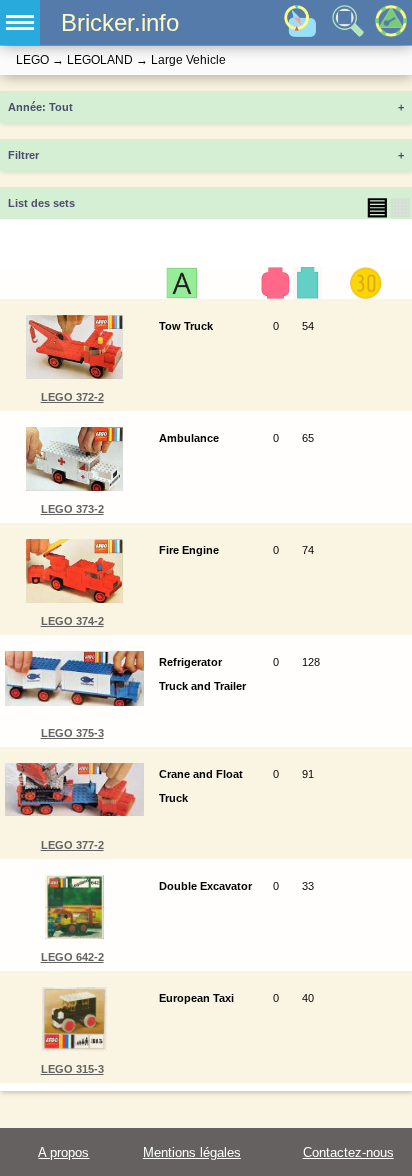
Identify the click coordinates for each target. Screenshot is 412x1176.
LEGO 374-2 (72, 621)
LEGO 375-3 (72, 733)
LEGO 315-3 (72, 1069)
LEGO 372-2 (72, 397)
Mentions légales (192, 1152)
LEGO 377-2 (72, 845)
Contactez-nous (348, 1152)
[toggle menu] (20, 22)
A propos (63, 1152)
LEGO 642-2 (72, 957)
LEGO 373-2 (72, 509)
